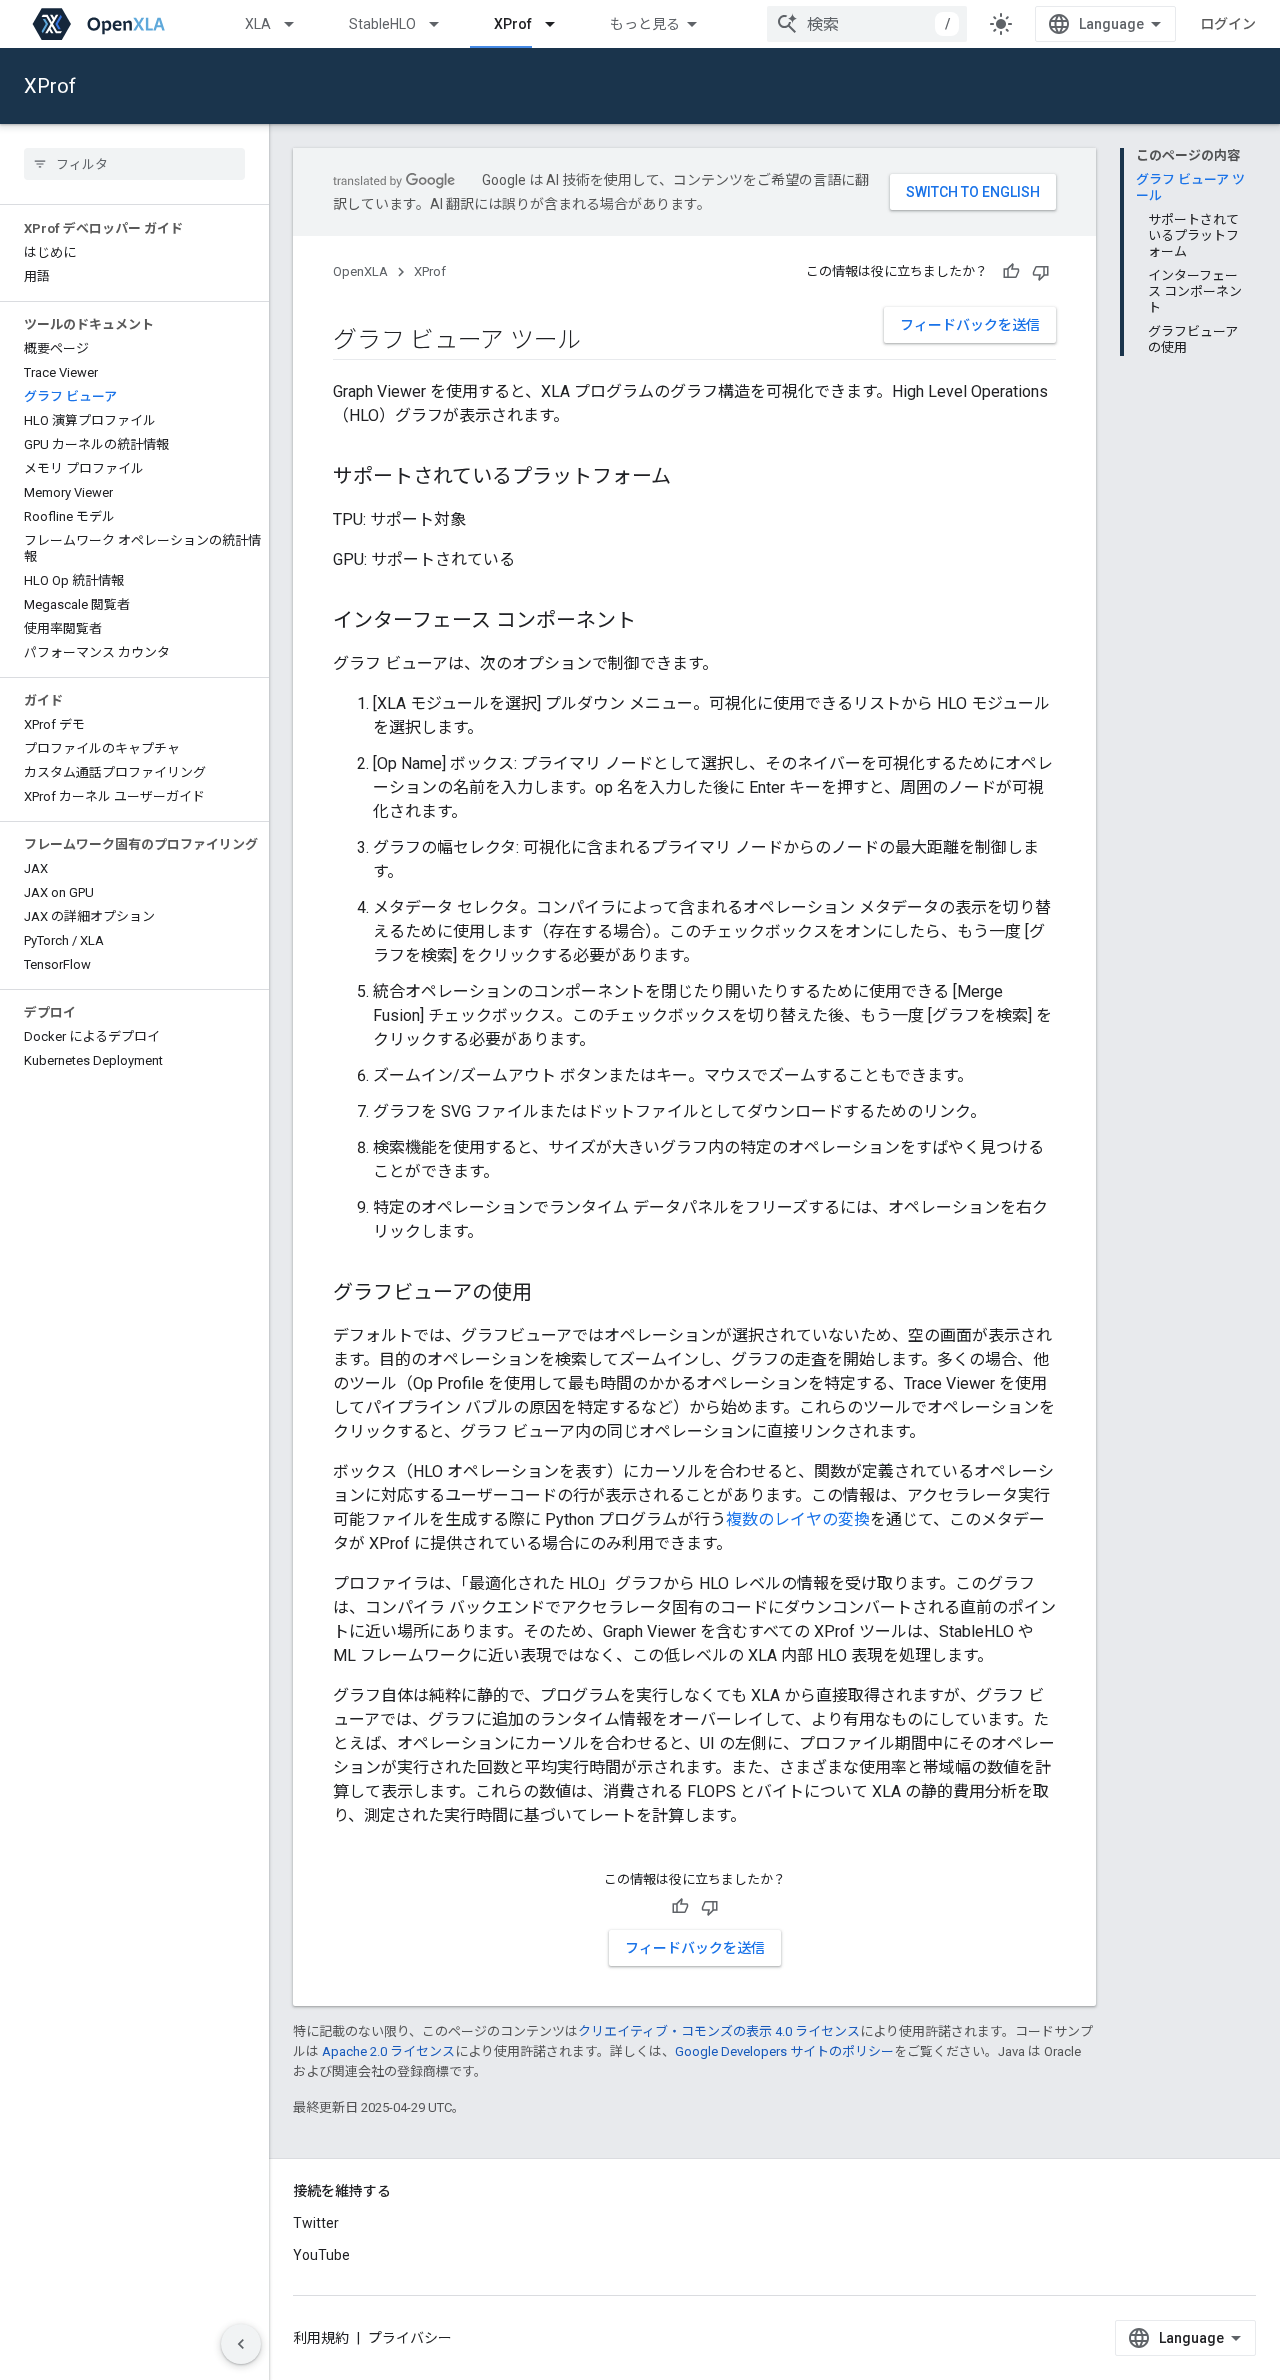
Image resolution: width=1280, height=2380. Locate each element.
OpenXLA (360, 271)
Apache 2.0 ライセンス (388, 2051)
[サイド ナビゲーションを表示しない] (241, 2344)
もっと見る (645, 24)
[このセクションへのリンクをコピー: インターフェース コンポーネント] (656, 622)
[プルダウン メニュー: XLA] (298, 24)
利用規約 (321, 2338)
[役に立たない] (1041, 272)
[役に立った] (1011, 272)
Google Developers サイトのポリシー (784, 2051)
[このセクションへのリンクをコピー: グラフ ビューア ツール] (601, 342)
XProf (513, 24)
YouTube (321, 2255)
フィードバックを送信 (970, 325)
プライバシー (410, 2338)
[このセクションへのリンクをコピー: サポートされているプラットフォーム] (691, 478)
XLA (258, 24)
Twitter (316, 2223)
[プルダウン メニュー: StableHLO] (443, 24)
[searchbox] (134, 164)
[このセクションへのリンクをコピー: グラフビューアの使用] (552, 1294)
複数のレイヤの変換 (798, 1519)
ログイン (1228, 24)
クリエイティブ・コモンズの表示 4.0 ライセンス (719, 2031)
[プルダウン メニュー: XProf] (559, 24)
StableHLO (382, 24)
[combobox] (867, 24)
